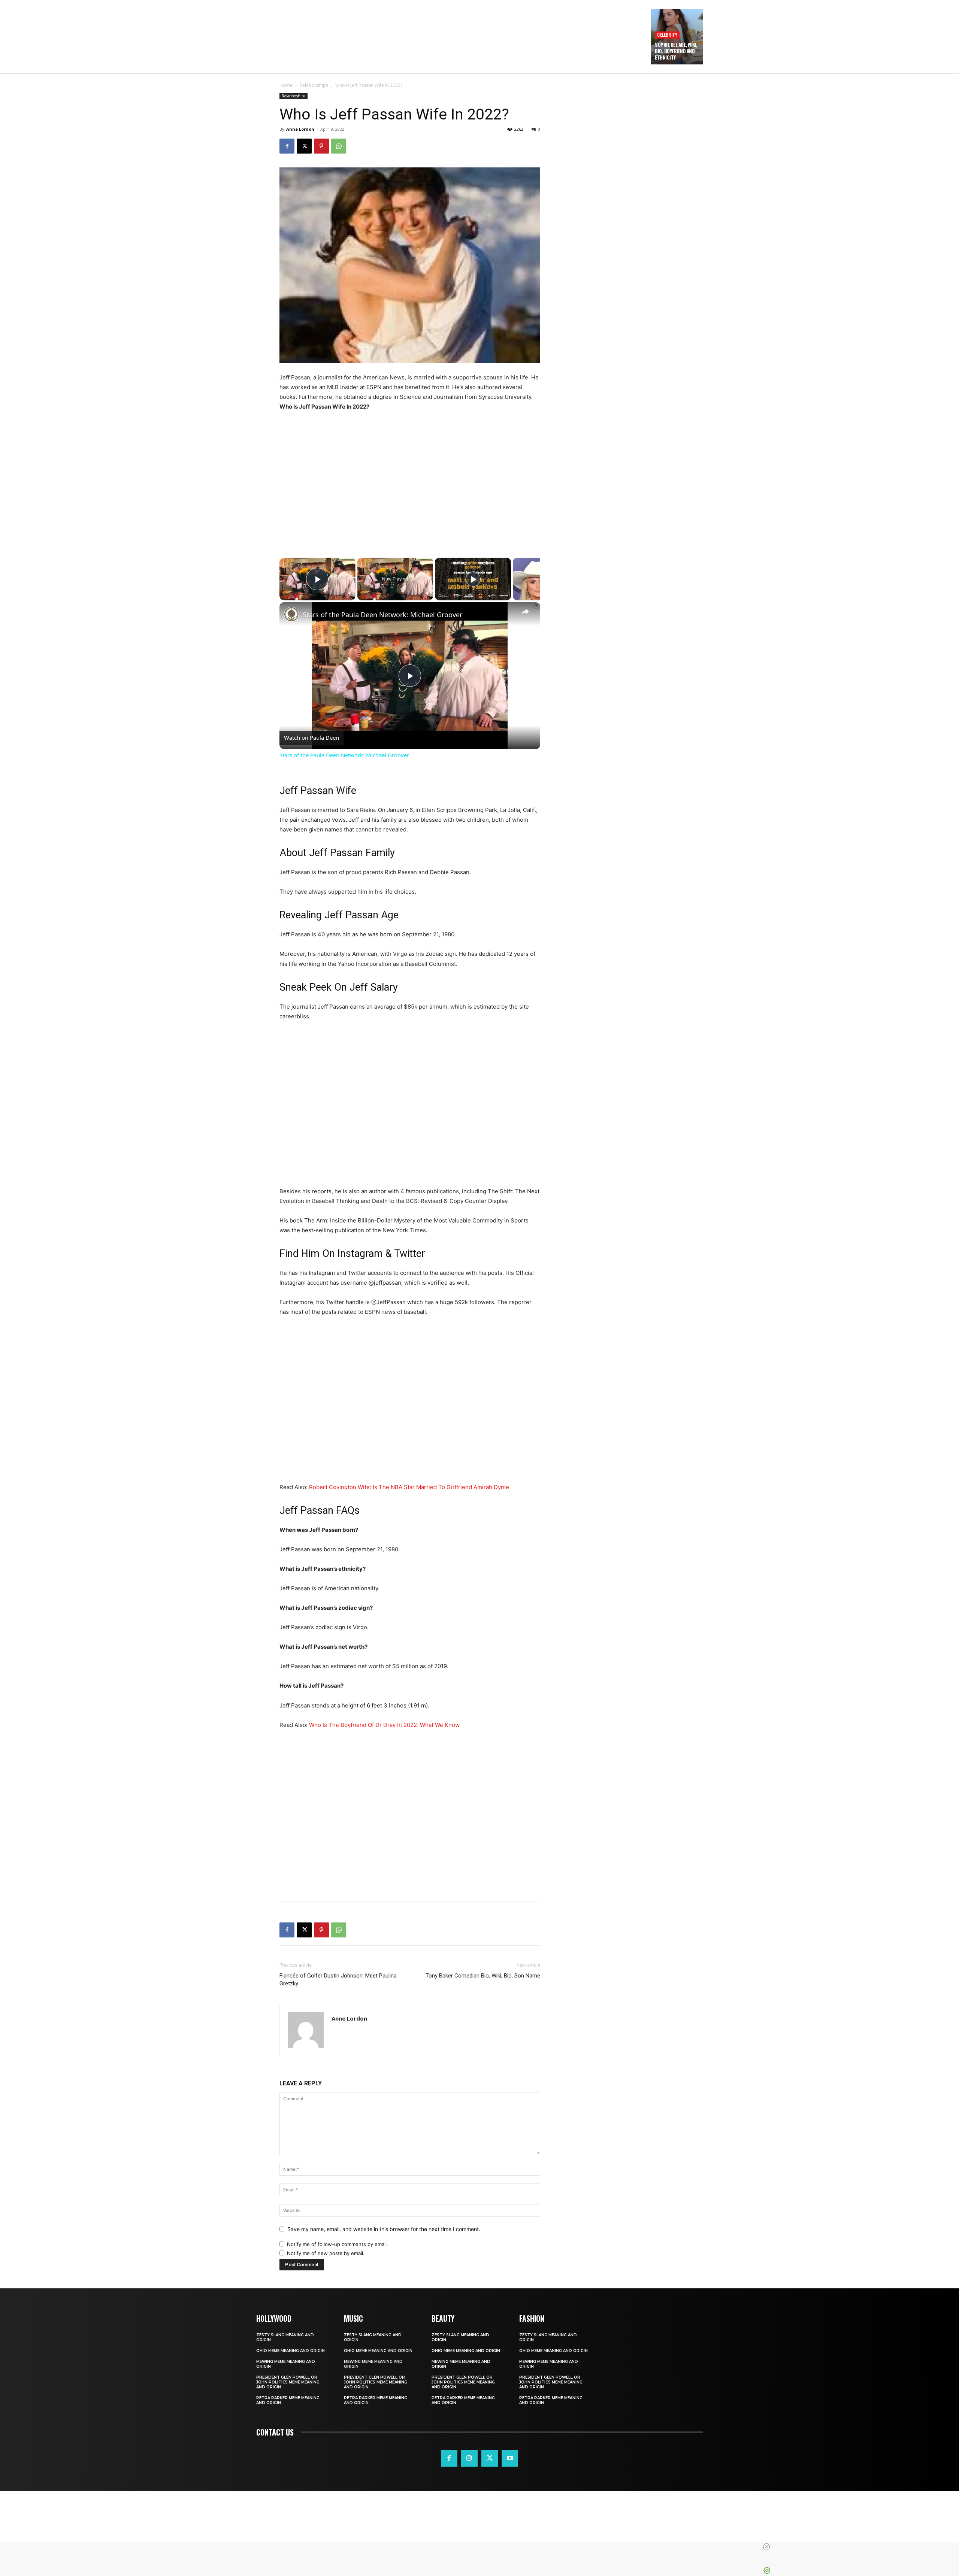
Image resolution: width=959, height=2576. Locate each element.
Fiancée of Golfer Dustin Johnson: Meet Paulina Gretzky (338, 1980)
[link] (291, 614)
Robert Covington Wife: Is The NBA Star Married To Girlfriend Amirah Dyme (409, 1487)
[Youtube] (510, 2458)
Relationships (314, 85)
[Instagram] (469, 2458)
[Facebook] (287, 146)
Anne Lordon (300, 129)
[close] (482, 2547)
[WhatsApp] (339, 146)
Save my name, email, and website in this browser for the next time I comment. (384, 2229)
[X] (304, 146)
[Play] (473, 579)
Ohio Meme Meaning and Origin (291, 2351)
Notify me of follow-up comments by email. (338, 2244)
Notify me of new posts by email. (326, 2253)
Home (286, 85)
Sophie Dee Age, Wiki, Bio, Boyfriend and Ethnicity (676, 51)
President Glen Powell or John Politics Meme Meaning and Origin (288, 2382)
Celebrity (667, 35)
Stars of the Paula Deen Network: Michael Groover (382, 615)
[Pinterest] (321, 146)
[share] (525, 612)
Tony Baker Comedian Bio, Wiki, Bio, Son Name (483, 1976)
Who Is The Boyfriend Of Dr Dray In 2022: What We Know (384, 1725)
